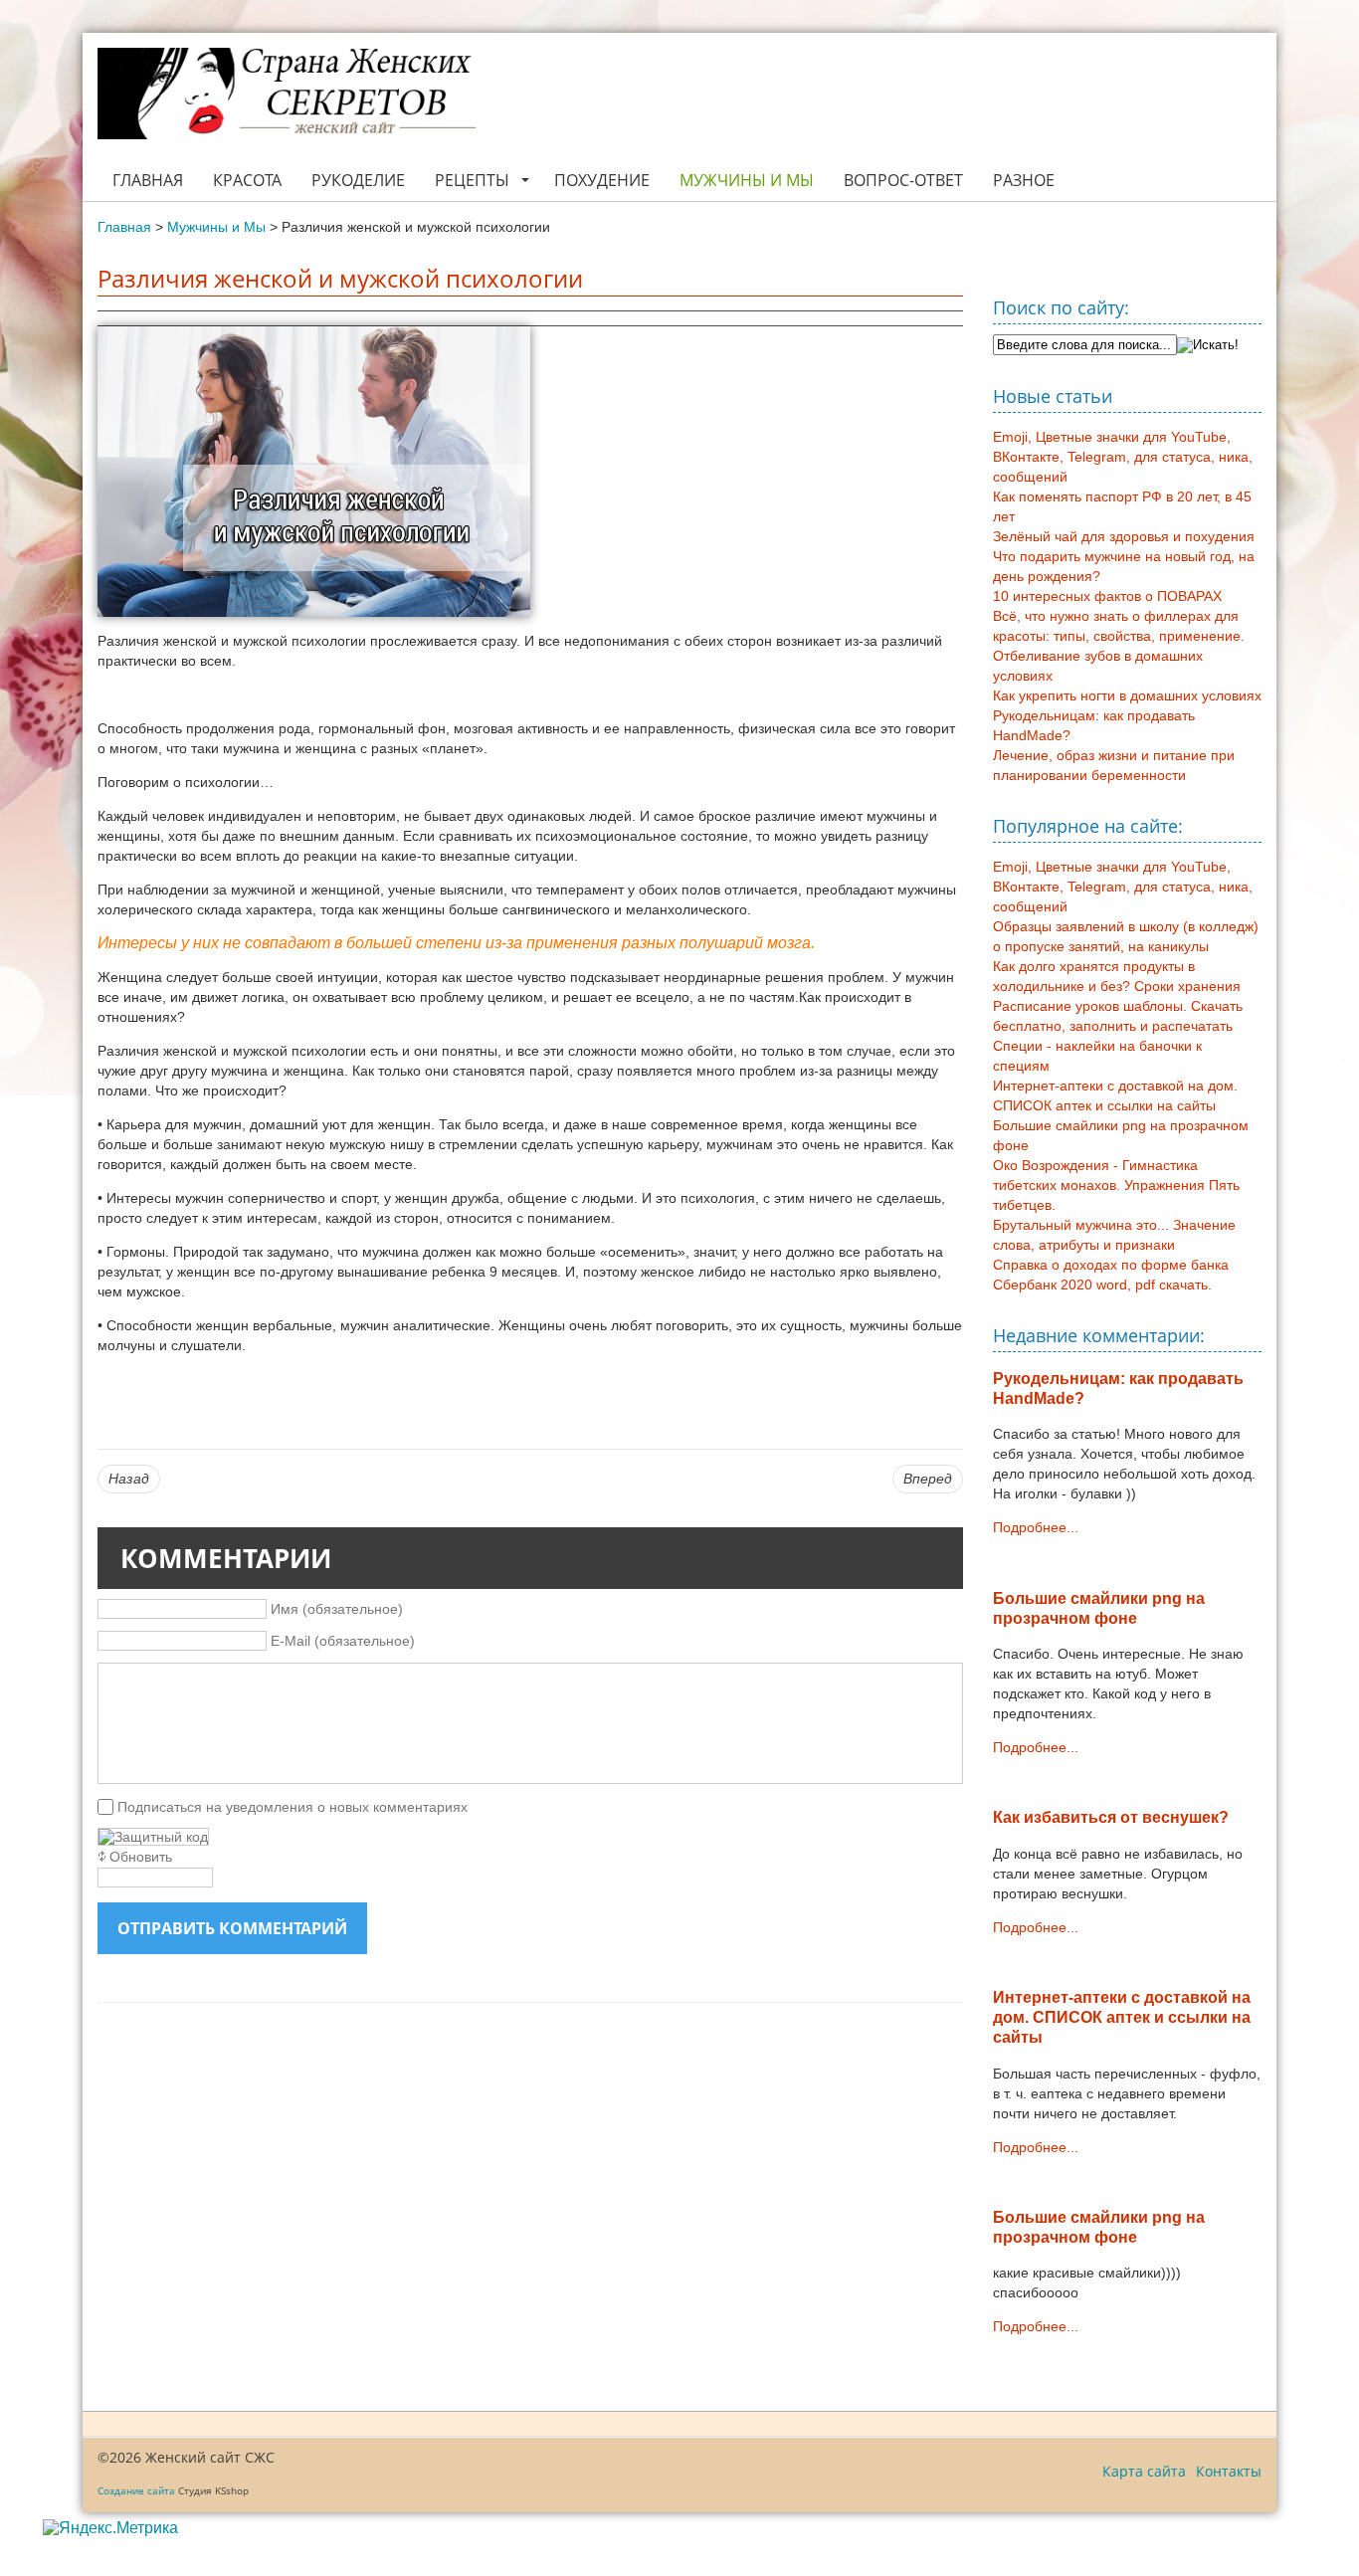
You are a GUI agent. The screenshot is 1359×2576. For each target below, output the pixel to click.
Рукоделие (358, 180)
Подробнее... (1036, 1527)
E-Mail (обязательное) (343, 1641)
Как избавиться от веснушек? (1111, 1817)
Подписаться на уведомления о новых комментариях (292, 1807)
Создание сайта (136, 2490)
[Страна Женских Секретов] (287, 94)
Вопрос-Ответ (903, 180)
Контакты (1229, 2471)
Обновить (141, 1857)
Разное (1024, 180)
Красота (247, 180)
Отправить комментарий (232, 1928)
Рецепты (472, 180)
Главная (148, 180)
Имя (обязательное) (337, 1609)
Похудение (602, 180)
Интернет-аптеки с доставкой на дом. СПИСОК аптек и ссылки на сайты (1122, 2017)
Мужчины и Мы (747, 180)
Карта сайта (1144, 2471)
